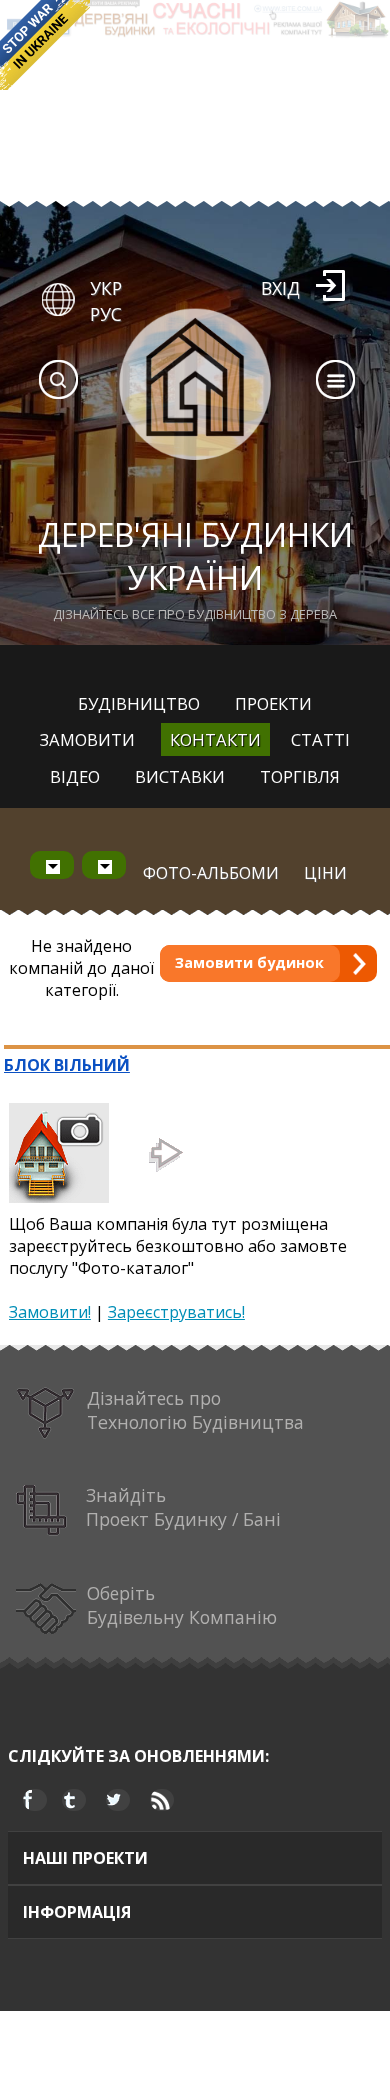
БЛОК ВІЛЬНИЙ (67, 1065)
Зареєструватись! (176, 1312)
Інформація (77, 1912)
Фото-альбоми (211, 873)
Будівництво (139, 703)
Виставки (180, 776)
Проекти (273, 703)
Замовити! (50, 1312)
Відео (75, 776)
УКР (106, 288)
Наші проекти (85, 1858)
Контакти (215, 739)
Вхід (280, 288)
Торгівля (300, 776)
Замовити (87, 739)
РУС (106, 314)
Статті (320, 739)
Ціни (325, 873)
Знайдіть (183, 1507)
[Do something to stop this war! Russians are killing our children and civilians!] (45, 45)
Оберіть (182, 1605)
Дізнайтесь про (195, 1410)
